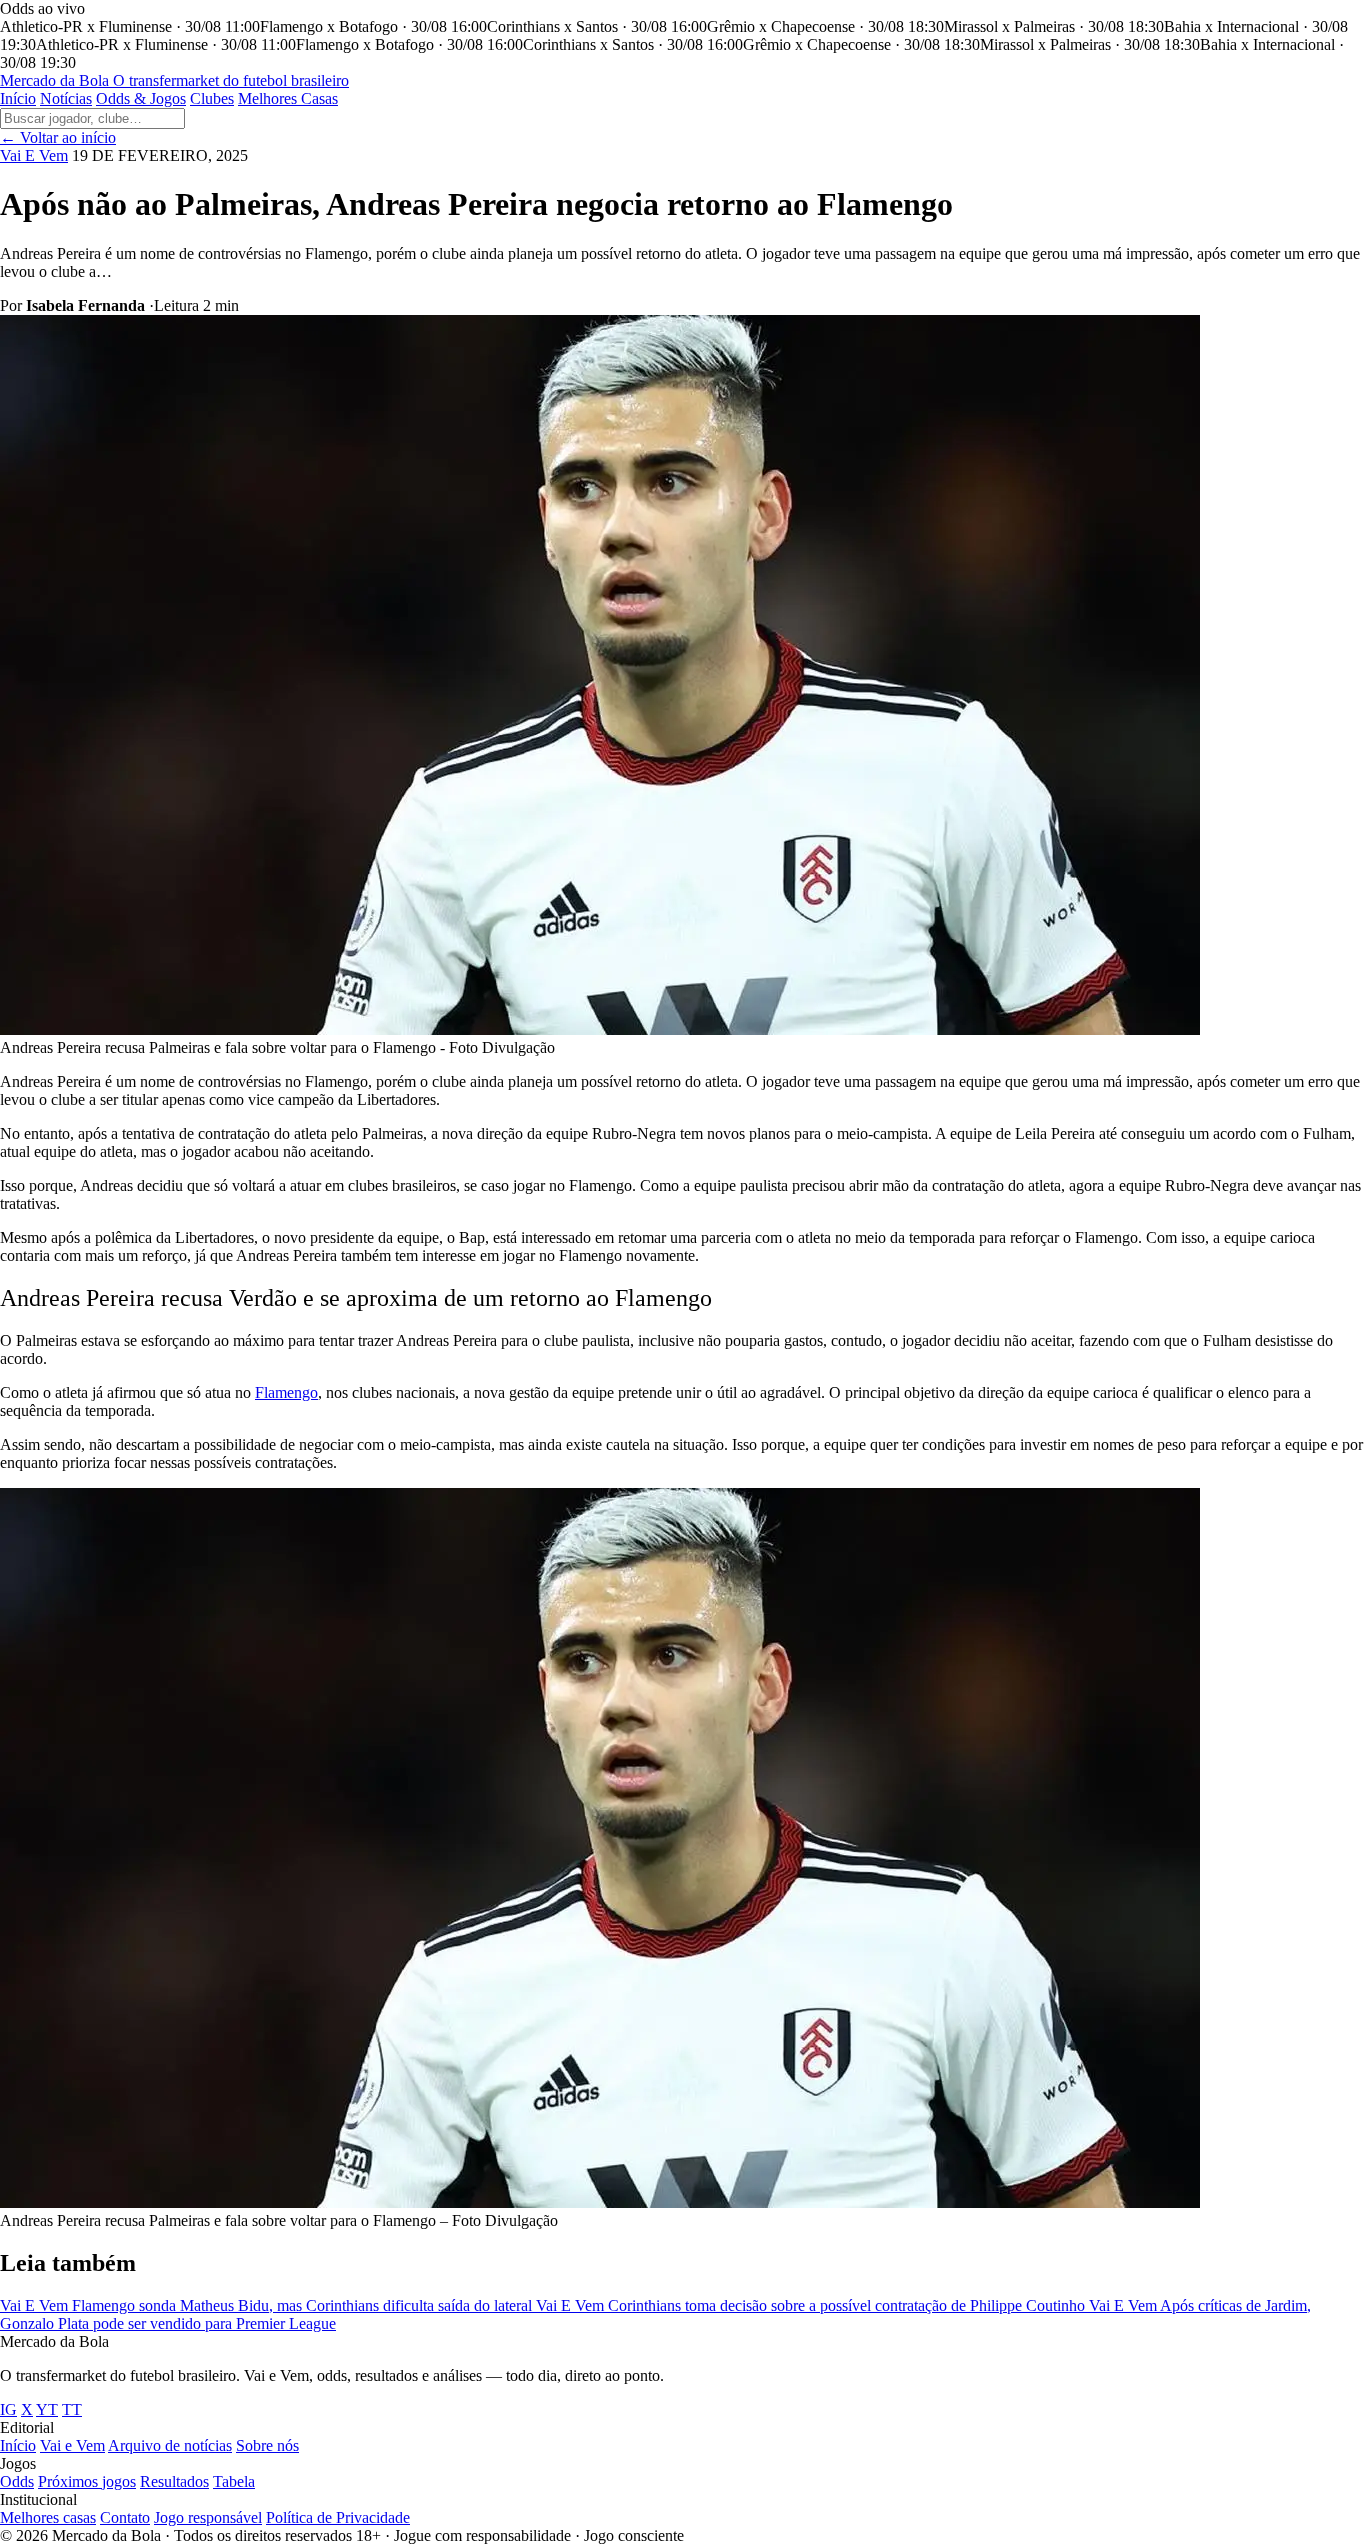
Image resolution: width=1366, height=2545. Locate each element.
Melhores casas (48, 2517)
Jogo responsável (208, 2517)
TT (72, 2409)
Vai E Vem (34, 155)
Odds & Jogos (141, 98)
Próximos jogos (87, 2481)
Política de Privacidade (338, 2517)
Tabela (234, 2481)
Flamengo (286, 1392)
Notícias (66, 98)
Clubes (212, 98)
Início (18, 98)
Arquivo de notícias (170, 2445)
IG (8, 2409)
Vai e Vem (72, 2445)
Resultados (174, 2481)
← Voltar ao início (58, 137)
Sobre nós (267, 2445)
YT (47, 2409)
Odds (17, 2481)
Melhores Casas (288, 98)
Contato (125, 2517)
